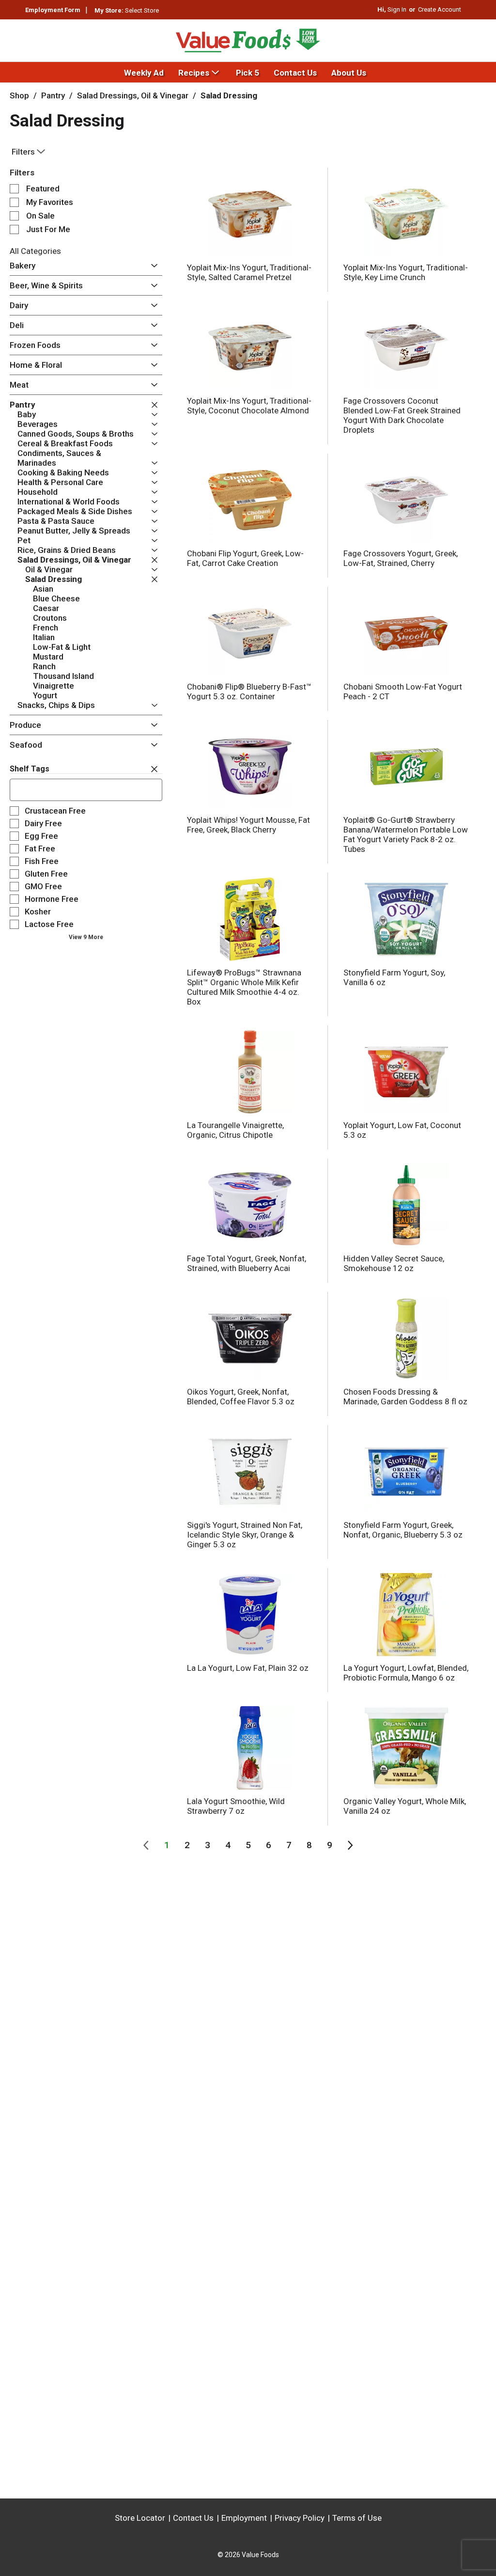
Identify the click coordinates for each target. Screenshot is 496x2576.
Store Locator (140, 2518)
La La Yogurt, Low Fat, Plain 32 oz (248, 1668)
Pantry (53, 95)
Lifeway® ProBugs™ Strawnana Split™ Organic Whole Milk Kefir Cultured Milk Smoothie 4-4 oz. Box (244, 987)
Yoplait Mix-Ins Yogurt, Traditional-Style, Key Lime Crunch (406, 272)
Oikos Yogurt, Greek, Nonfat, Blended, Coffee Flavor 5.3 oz (241, 1397)
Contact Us (193, 2518)
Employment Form (53, 10)
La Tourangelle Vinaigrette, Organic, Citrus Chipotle (235, 1130)
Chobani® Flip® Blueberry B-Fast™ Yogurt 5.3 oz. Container (249, 691)
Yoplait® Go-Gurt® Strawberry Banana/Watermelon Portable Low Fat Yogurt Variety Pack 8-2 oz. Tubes (406, 834)
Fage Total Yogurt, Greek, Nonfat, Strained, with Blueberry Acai (247, 1263)
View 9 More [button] (86, 937)
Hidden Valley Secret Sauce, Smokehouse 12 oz (394, 1263)
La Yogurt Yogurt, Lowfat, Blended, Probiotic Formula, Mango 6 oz (406, 1673)
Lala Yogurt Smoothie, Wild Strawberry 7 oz (236, 1806)
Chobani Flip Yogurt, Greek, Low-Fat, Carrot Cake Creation (245, 558)
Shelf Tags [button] (30, 769)
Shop (19, 95)
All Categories (35, 251)
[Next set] (350, 1845)
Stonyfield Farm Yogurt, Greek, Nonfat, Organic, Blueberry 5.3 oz (403, 1530)
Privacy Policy (300, 2518)
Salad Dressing (229, 95)
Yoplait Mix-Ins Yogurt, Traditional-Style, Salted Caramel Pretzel (249, 272)
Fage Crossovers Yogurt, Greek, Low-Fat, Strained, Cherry (401, 558)
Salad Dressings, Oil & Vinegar (133, 95)
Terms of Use (357, 2518)
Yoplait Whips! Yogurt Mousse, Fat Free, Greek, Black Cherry (248, 825)
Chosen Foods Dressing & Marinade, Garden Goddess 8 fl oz (405, 1397)
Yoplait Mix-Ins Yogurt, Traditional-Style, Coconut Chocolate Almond (249, 406)
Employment (244, 2518)
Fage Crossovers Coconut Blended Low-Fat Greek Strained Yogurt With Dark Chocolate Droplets (402, 415)
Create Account (440, 9)
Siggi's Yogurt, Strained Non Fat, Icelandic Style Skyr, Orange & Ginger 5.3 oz (245, 1535)
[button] (152, 266)
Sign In (397, 9)
